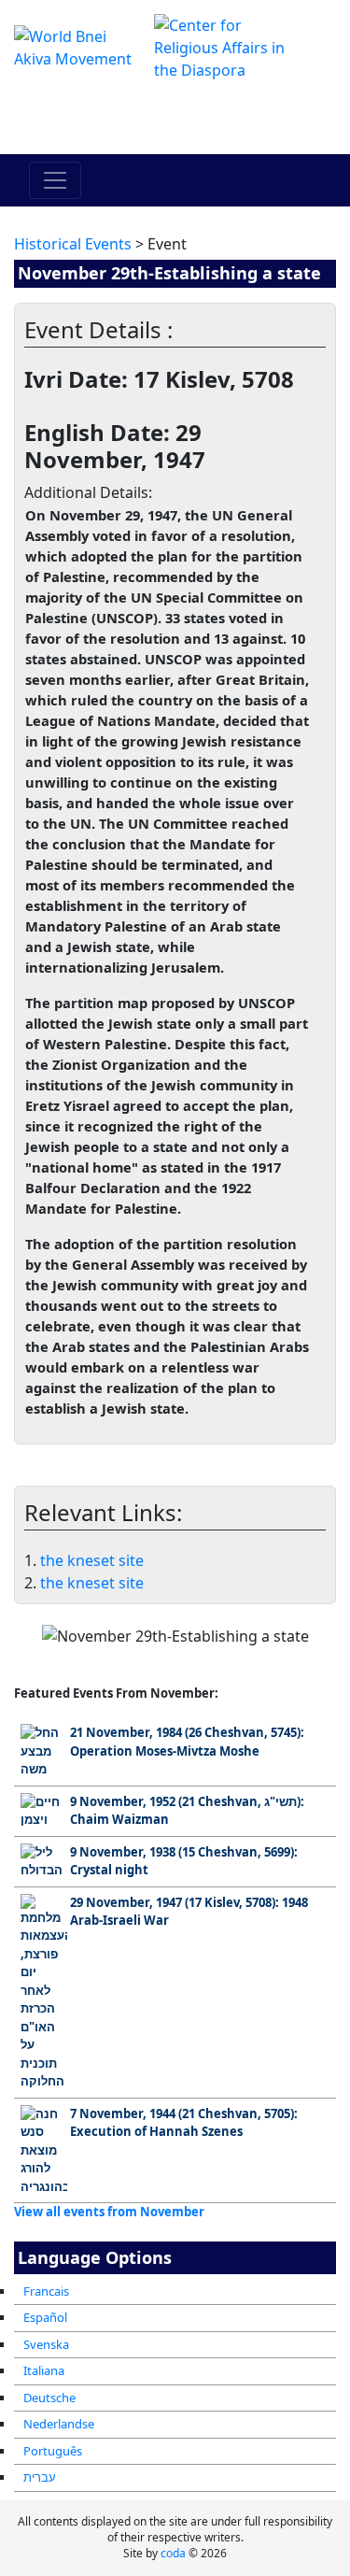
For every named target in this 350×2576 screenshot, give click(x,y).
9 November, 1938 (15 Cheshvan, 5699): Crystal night (184, 1861)
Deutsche (49, 2398)
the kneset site (92, 1560)
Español (45, 2317)
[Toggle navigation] (55, 180)
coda (173, 2553)
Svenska (46, 2344)
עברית (40, 2477)
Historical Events (73, 244)
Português (53, 2451)
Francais (46, 2291)
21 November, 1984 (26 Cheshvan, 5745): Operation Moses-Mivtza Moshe (187, 1742)
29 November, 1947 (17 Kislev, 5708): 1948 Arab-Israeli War (189, 1912)
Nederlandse (59, 2424)
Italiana (44, 2370)
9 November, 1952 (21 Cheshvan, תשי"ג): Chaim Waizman (187, 1811)
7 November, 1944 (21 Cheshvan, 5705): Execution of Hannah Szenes (184, 2123)
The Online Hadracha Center (175, 118)
